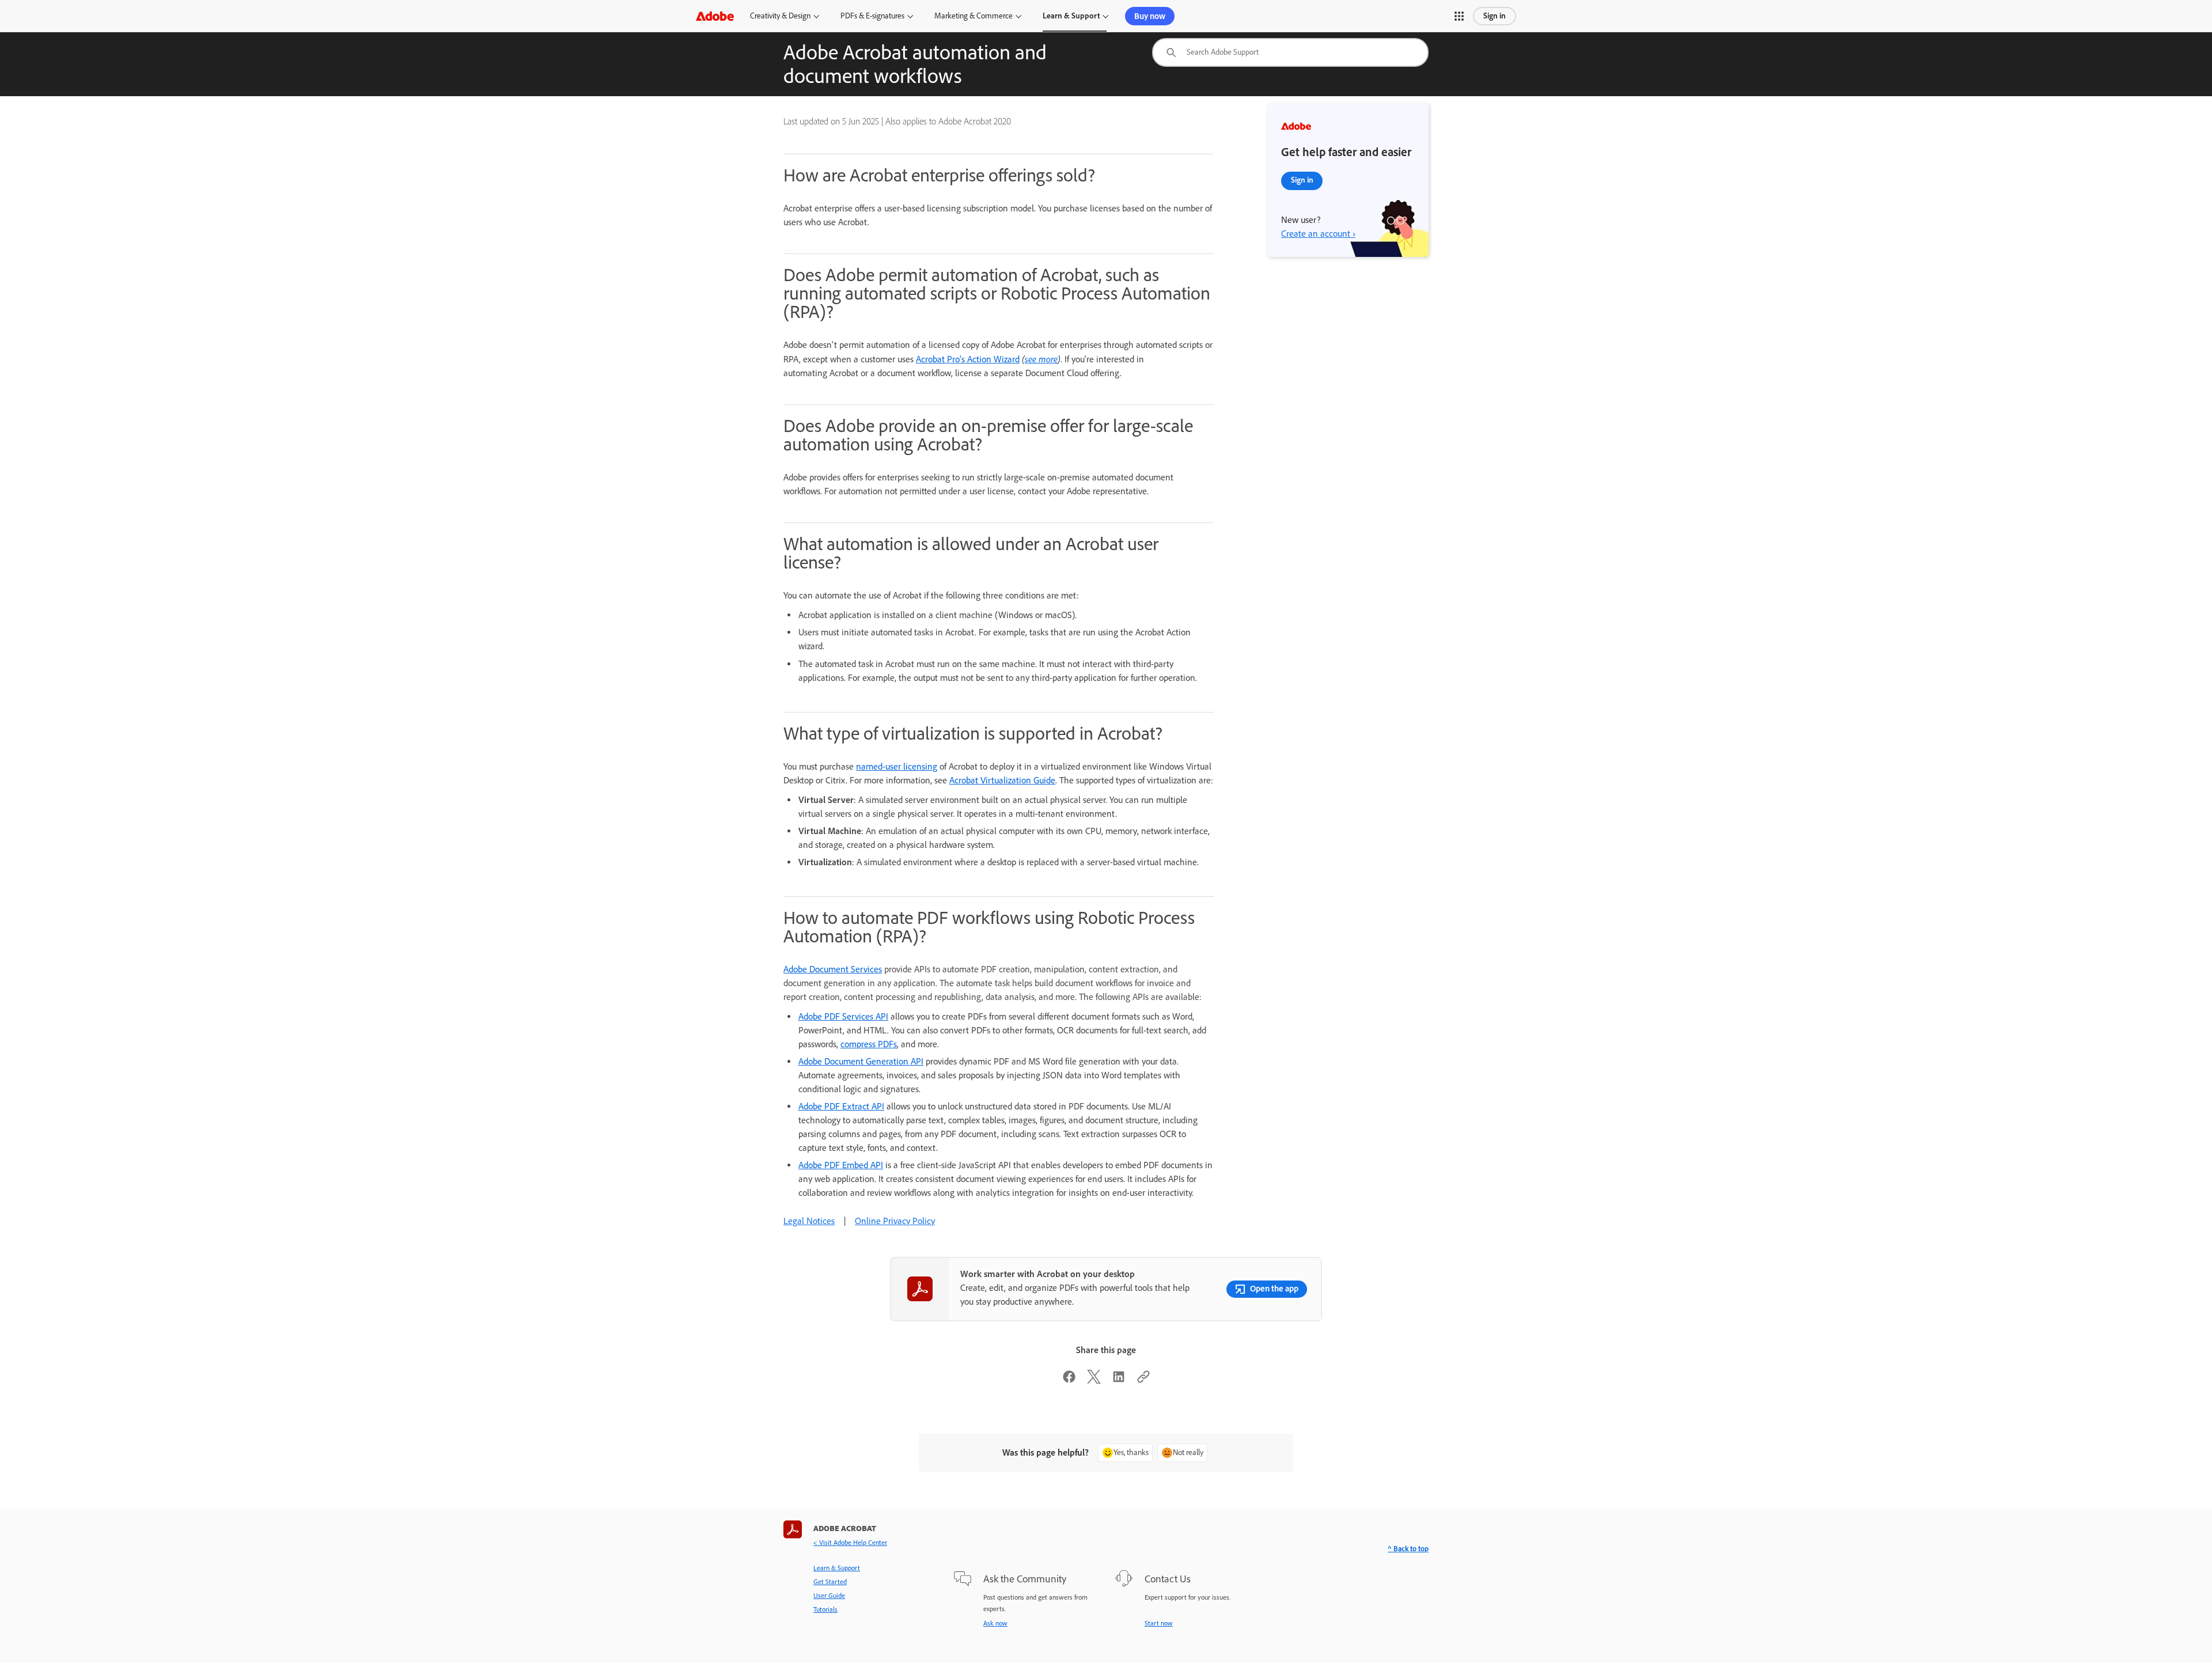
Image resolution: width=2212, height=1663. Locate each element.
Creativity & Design (780, 16)
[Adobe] (715, 16)
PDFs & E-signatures (872, 16)
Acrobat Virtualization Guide (1002, 780)
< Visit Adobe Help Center (850, 1543)
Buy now (1150, 16)
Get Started (830, 1582)
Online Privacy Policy (895, 1221)
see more (1041, 359)
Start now (1159, 1623)
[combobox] (1290, 52)
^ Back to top (1408, 1549)
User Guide (829, 1596)
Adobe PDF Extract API (841, 1106)
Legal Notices (809, 1221)
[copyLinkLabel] (1143, 1380)
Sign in (1495, 16)
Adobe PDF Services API (843, 1016)
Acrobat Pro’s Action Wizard (968, 359)
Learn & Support (1071, 16)
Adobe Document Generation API (861, 1061)
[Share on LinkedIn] (1119, 1380)
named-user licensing (897, 766)
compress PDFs (869, 1044)
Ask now (995, 1623)
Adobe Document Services (833, 969)
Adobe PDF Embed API (841, 1165)
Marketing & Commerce (974, 16)
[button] (1459, 16)
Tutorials (825, 1609)
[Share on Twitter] (1094, 1380)
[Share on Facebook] (1069, 1380)
